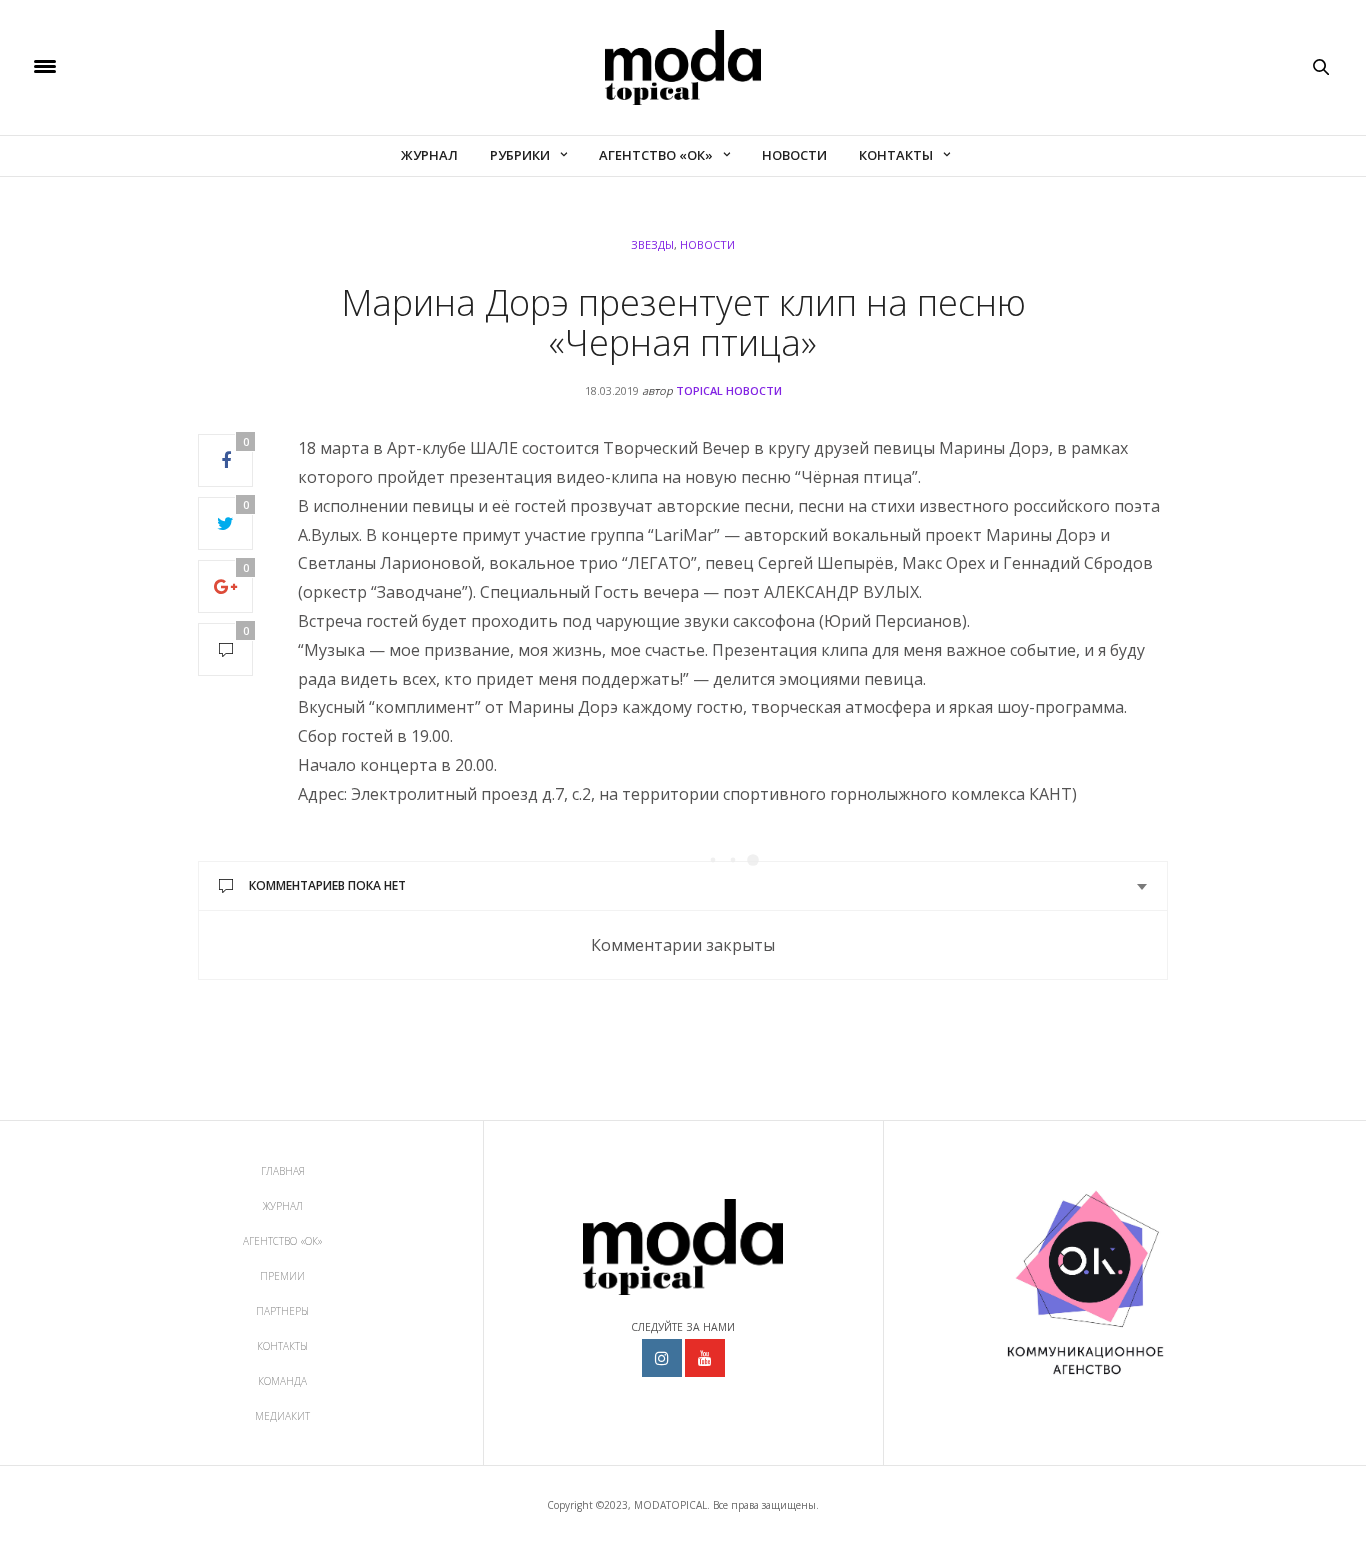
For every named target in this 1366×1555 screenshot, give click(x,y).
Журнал (429, 155)
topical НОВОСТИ (729, 390)
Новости (794, 155)
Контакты (896, 155)
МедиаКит (282, 1416)
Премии (282, 1276)
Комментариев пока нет (327, 885)
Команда (282, 1381)
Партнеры (282, 1311)
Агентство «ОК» (656, 155)
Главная (283, 1171)
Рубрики (520, 155)
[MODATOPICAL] (683, 67)
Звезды (652, 244)
